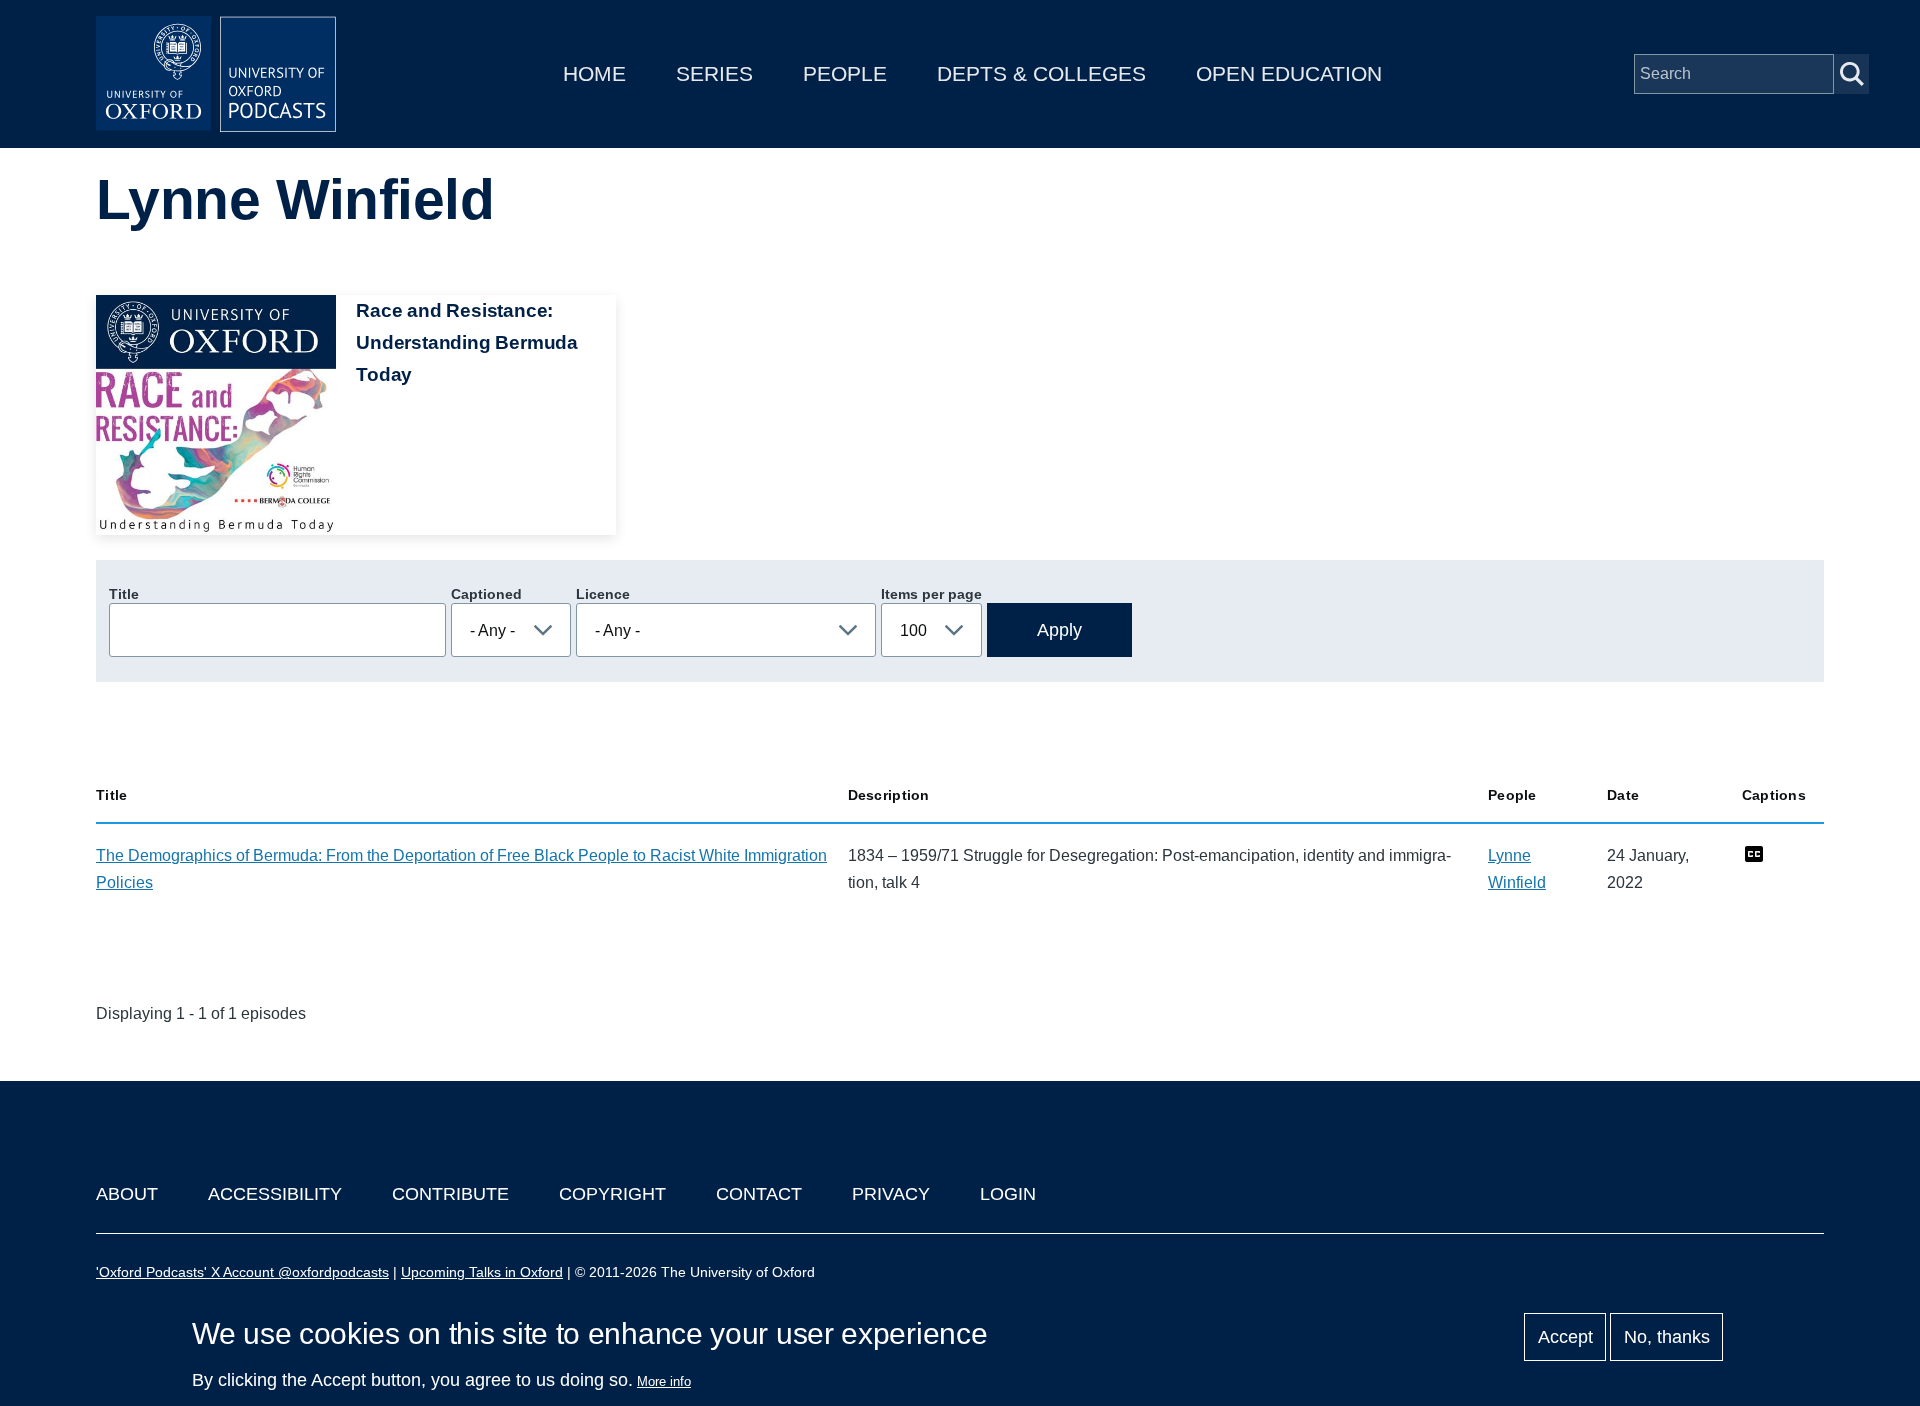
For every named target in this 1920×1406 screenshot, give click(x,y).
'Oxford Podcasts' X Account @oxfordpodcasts (242, 1272)
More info (664, 1381)
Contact (759, 1194)
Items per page (931, 594)
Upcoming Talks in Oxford (482, 1272)
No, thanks (1667, 1337)
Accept (1565, 1337)
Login (1008, 1194)
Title (124, 594)
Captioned (486, 594)
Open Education (1289, 73)
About (127, 1194)
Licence (603, 594)
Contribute (450, 1194)
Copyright (612, 1194)
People (845, 73)
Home (594, 73)
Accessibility (275, 1194)
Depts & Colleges (1041, 73)
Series (714, 73)
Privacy (891, 1194)
